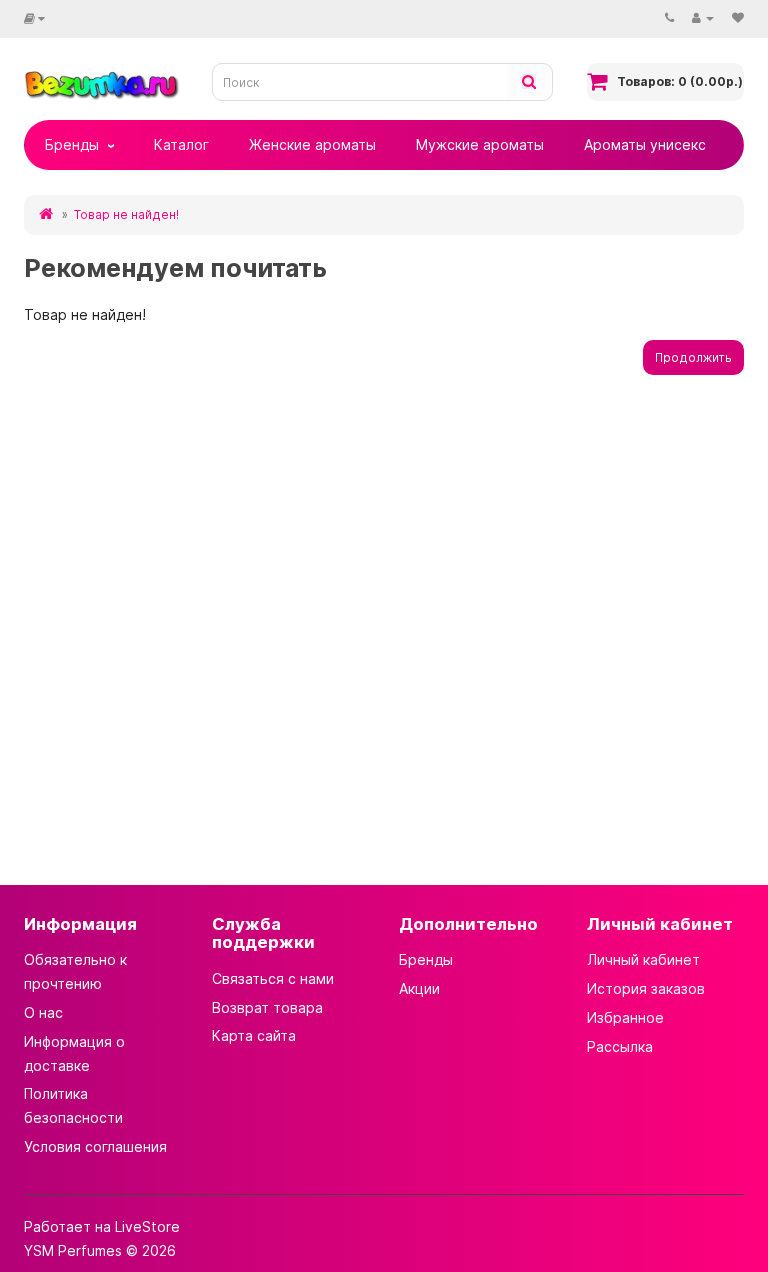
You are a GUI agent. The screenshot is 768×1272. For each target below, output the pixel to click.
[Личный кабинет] (703, 17)
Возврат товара (267, 1007)
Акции (419, 988)
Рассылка (620, 1046)
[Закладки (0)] (738, 17)
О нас (43, 1012)
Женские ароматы (312, 144)
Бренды (72, 144)
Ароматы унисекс (645, 144)
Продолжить (693, 357)
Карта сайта (254, 1035)
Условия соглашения (95, 1146)
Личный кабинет (643, 959)
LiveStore (147, 1226)
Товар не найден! (126, 214)
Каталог (181, 144)
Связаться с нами (273, 978)
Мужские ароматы (480, 144)
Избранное (625, 1017)
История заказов (646, 988)
